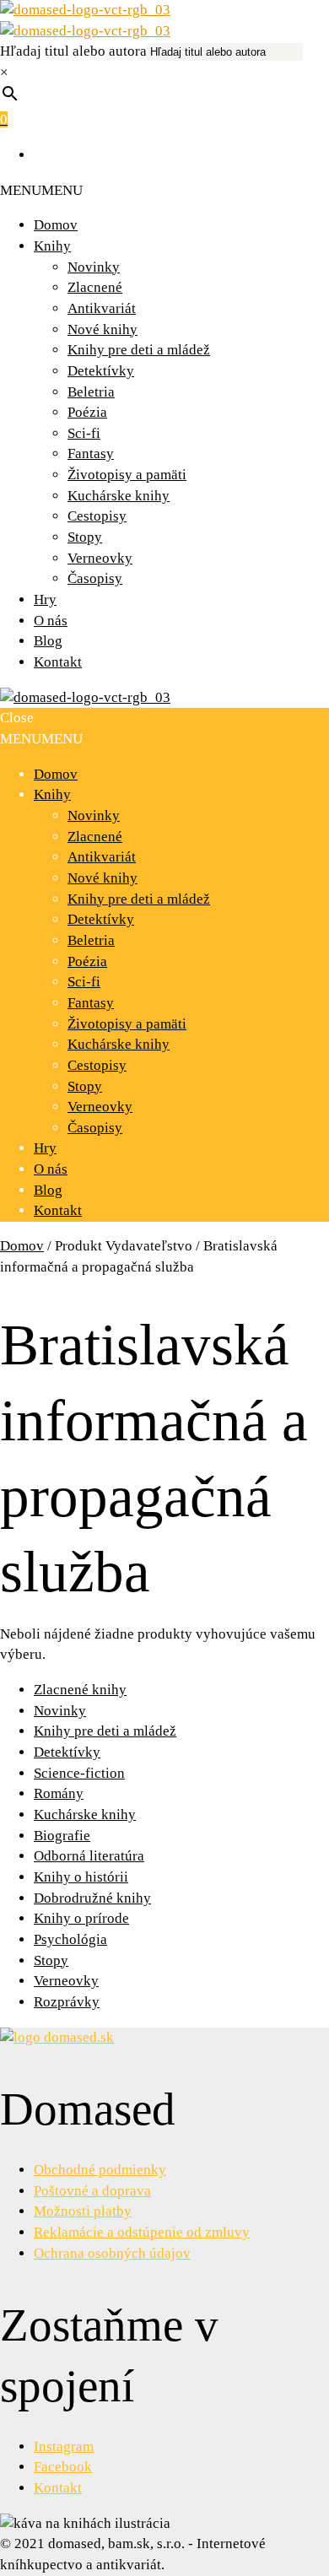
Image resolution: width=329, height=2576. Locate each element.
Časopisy (95, 578)
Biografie (62, 1836)
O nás (51, 621)
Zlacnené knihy (80, 1690)
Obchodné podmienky (100, 2170)
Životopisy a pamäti (127, 475)
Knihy (52, 246)
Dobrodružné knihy (92, 1898)
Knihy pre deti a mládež (139, 350)
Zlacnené (95, 287)
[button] (41, 190)
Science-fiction (79, 1773)
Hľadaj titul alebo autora (73, 51)
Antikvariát (102, 308)
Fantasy (91, 454)
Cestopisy (97, 516)
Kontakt (58, 662)
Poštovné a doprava (92, 2191)
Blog (48, 641)
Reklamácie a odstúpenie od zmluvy (142, 2232)
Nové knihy (102, 329)
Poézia (87, 412)
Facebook (63, 2467)
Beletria (91, 392)
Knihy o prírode (81, 1918)
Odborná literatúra (89, 1856)
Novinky (94, 267)
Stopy (85, 537)
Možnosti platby (83, 2211)
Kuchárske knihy (119, 496)
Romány (59, 1793)
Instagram (64, 2446)
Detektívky (101, 371)
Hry (45, 599)
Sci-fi (84, 433)
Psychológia (70, 1939)
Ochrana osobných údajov (112, 2253)
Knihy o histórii (81, 1877)
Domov (56, 225)
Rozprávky (67, 2002)
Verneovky (100, 558)
